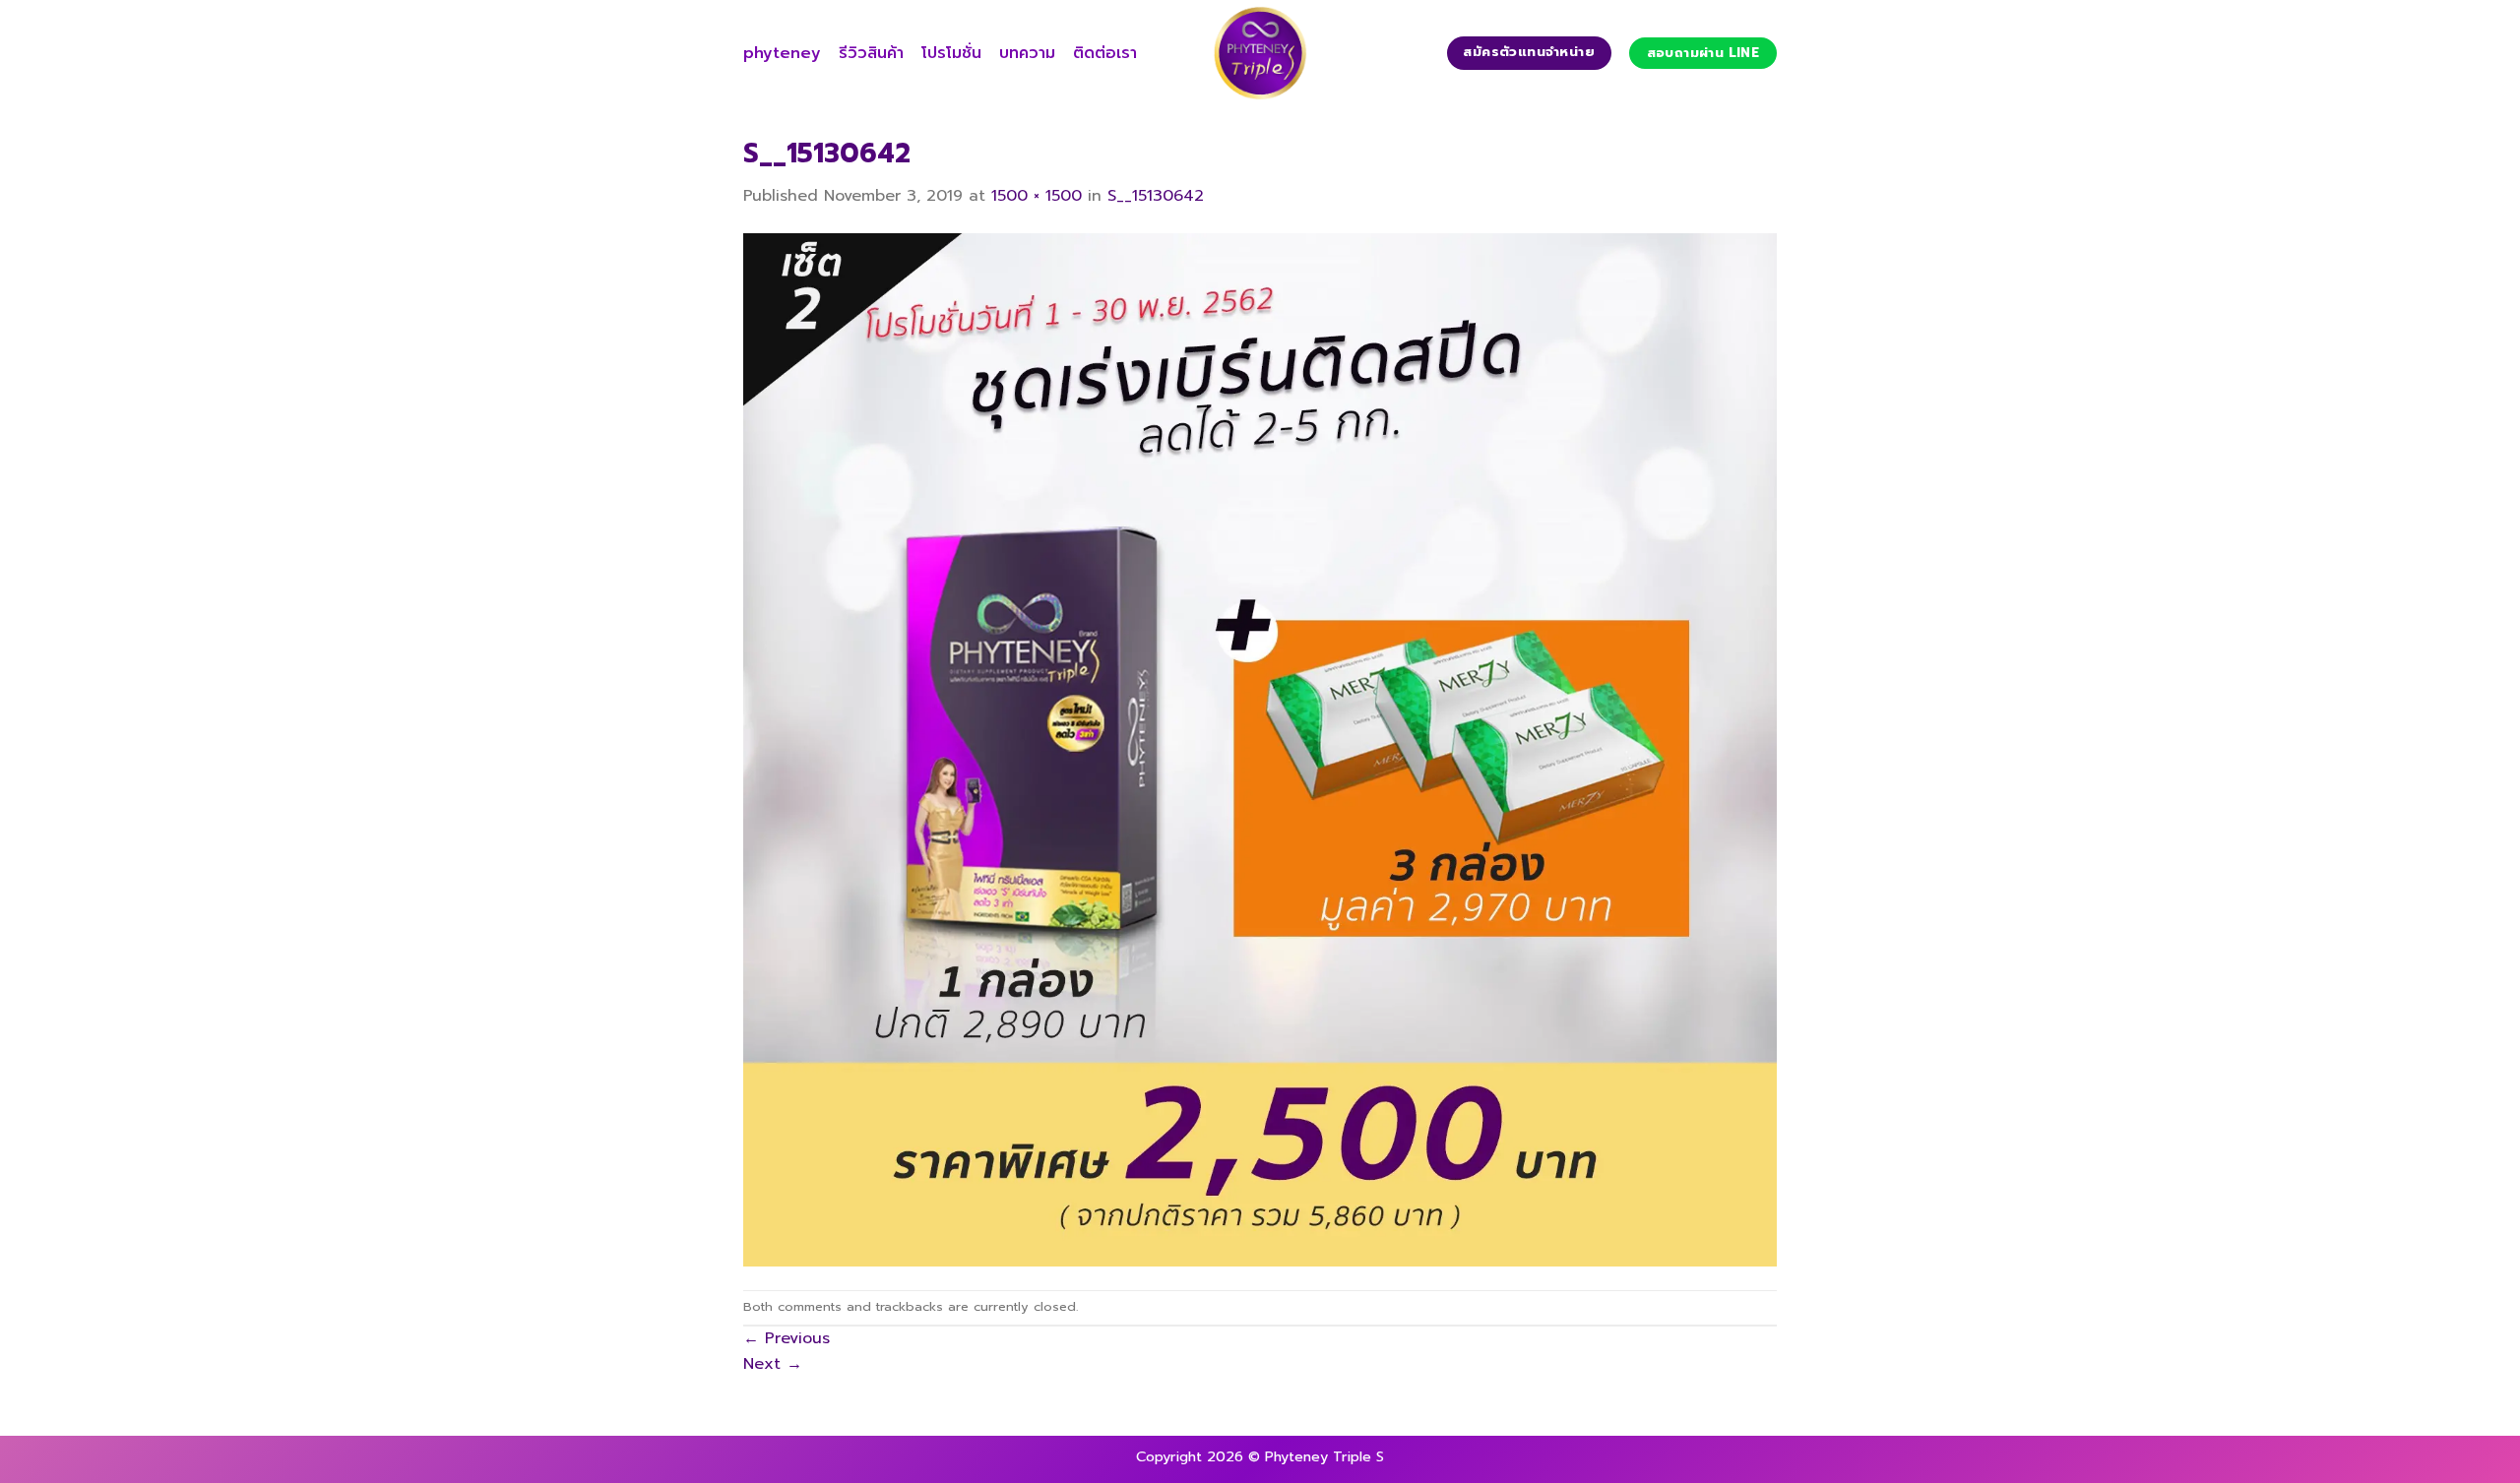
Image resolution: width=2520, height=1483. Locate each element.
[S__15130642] (1260, 749)
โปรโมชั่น (951, 53)
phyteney (782, 53)
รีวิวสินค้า (871, 53)
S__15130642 (1156, 196)
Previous (787, 1338)
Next (773, 1364)
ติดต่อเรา (1105, 53)
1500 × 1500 (1037, 196)
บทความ (1027, 53)
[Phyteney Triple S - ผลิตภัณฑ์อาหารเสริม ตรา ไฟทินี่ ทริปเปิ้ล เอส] (1260, 53)
